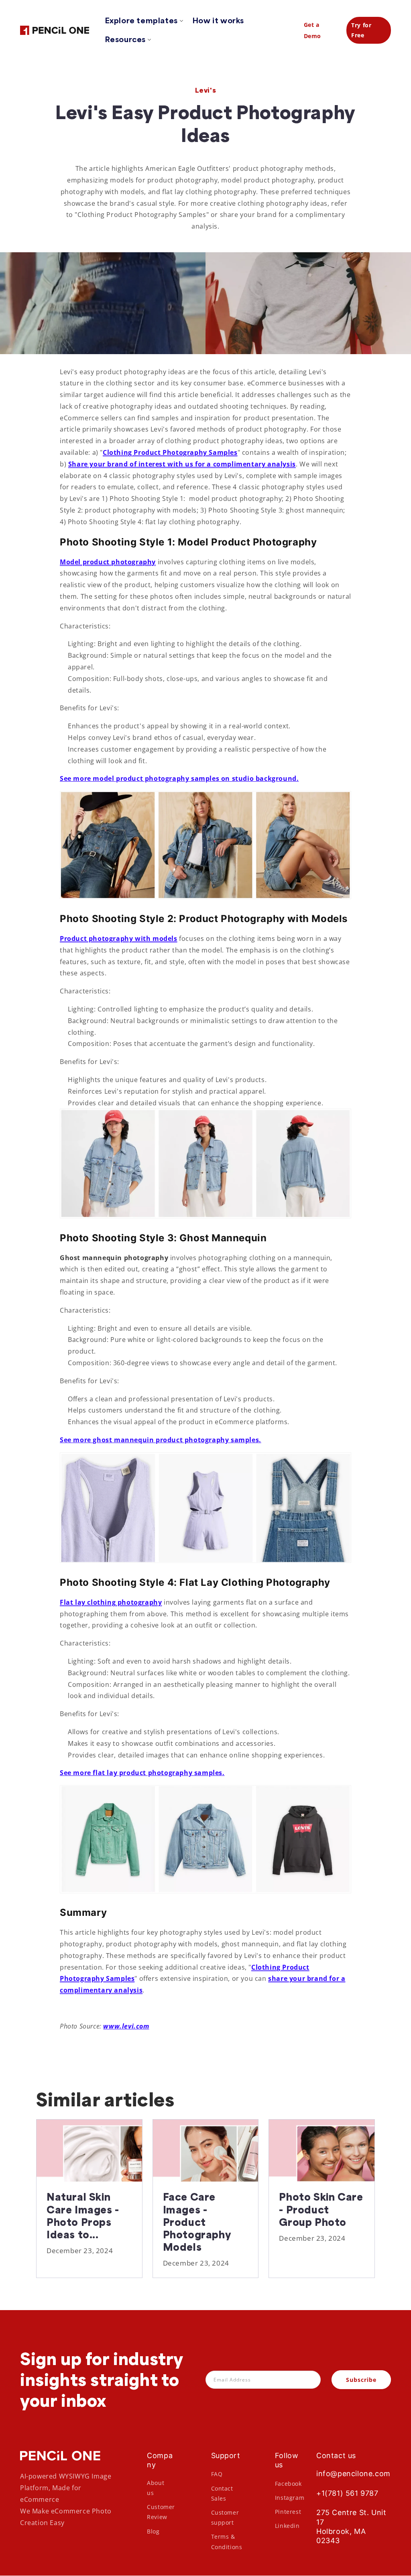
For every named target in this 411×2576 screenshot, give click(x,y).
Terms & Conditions (227, 2542)
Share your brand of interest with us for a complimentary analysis (182, 464)
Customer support (225, 2517)
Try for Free (361, 30)
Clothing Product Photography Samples (170, 452)
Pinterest (288, 2512)
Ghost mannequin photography (114, 1258)
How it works (218, 20)
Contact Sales (222, 2493)
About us (156, 2488)
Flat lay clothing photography (111, 1602)
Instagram (290, 2498)
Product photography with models (119, 938)
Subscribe (361, 2380)
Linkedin (287, 2526)
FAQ (217, 2474)
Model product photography (108, 562)
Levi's (206, 90)
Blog (153, 2531)
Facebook (288, 2484)
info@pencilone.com (353, 2474)
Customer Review (161, 2512)
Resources (125, 39)
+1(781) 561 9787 (347, 2493)
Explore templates (141, 20)
